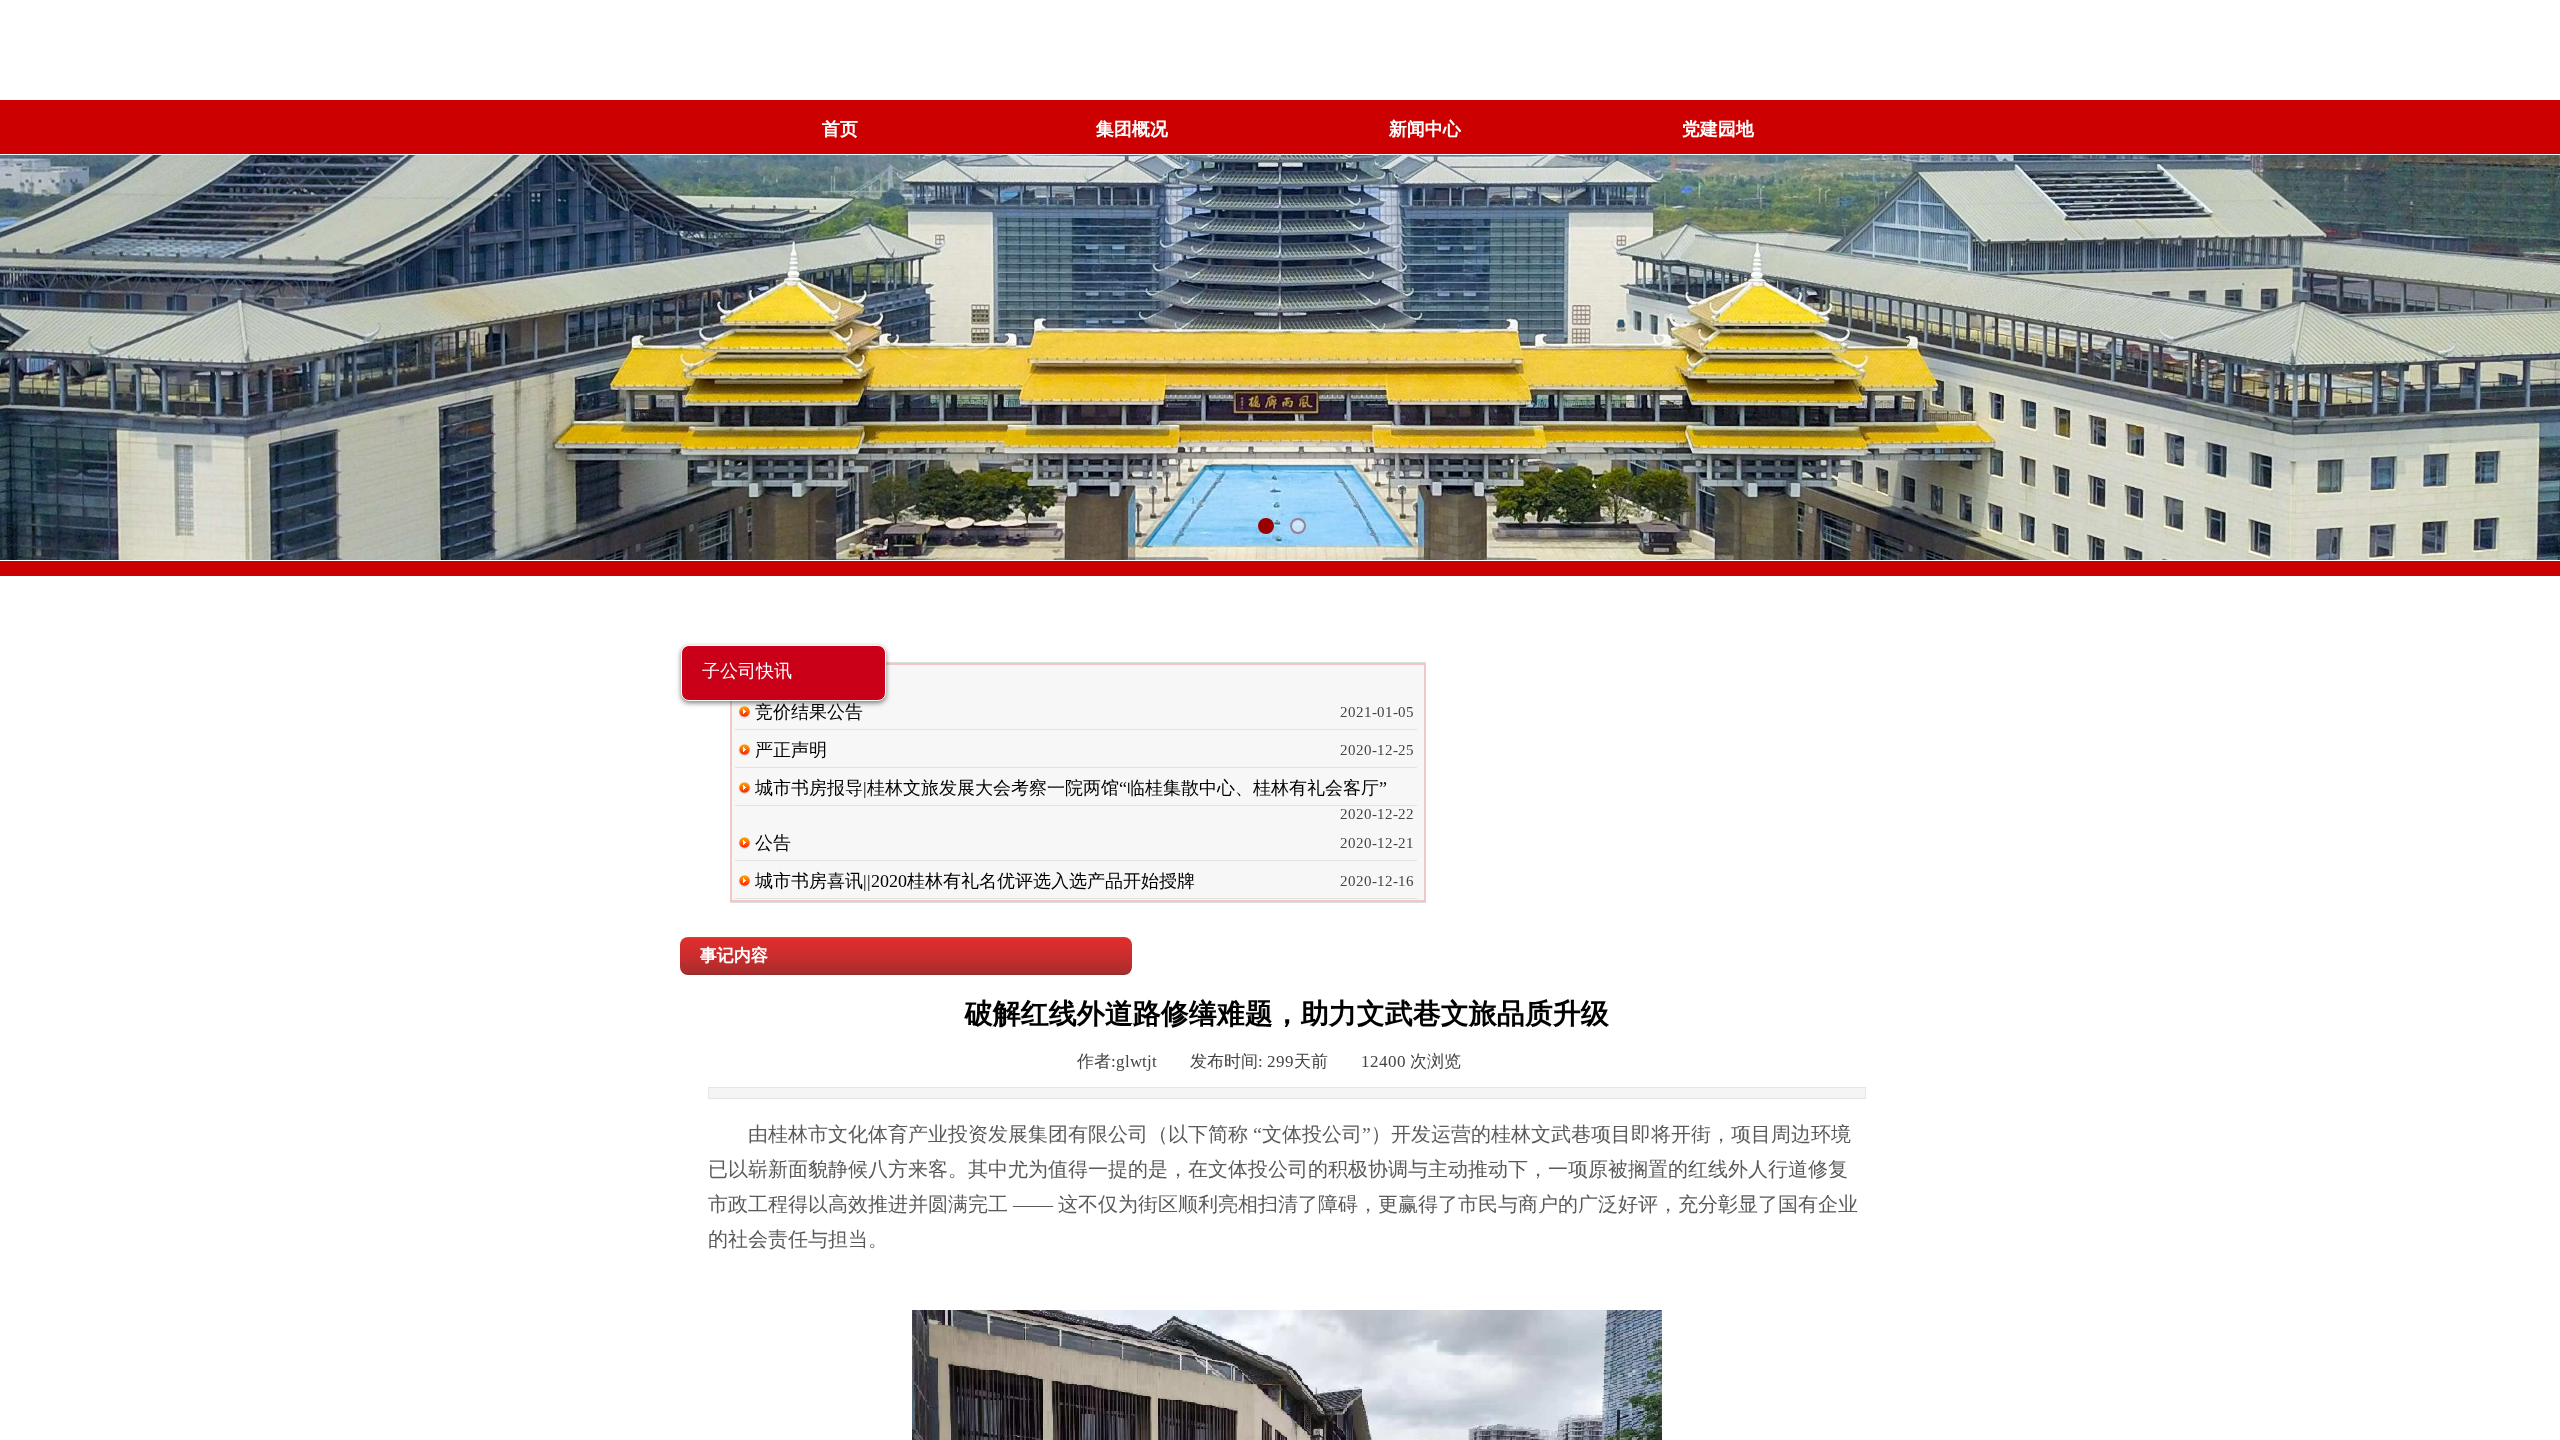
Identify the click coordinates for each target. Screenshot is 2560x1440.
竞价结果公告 (809, 712)
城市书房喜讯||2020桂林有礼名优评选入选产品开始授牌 (975, 881)
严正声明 (791, 750)
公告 (773, 843)
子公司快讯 (747, 671)
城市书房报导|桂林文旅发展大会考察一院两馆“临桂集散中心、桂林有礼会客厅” (1071, 788)
